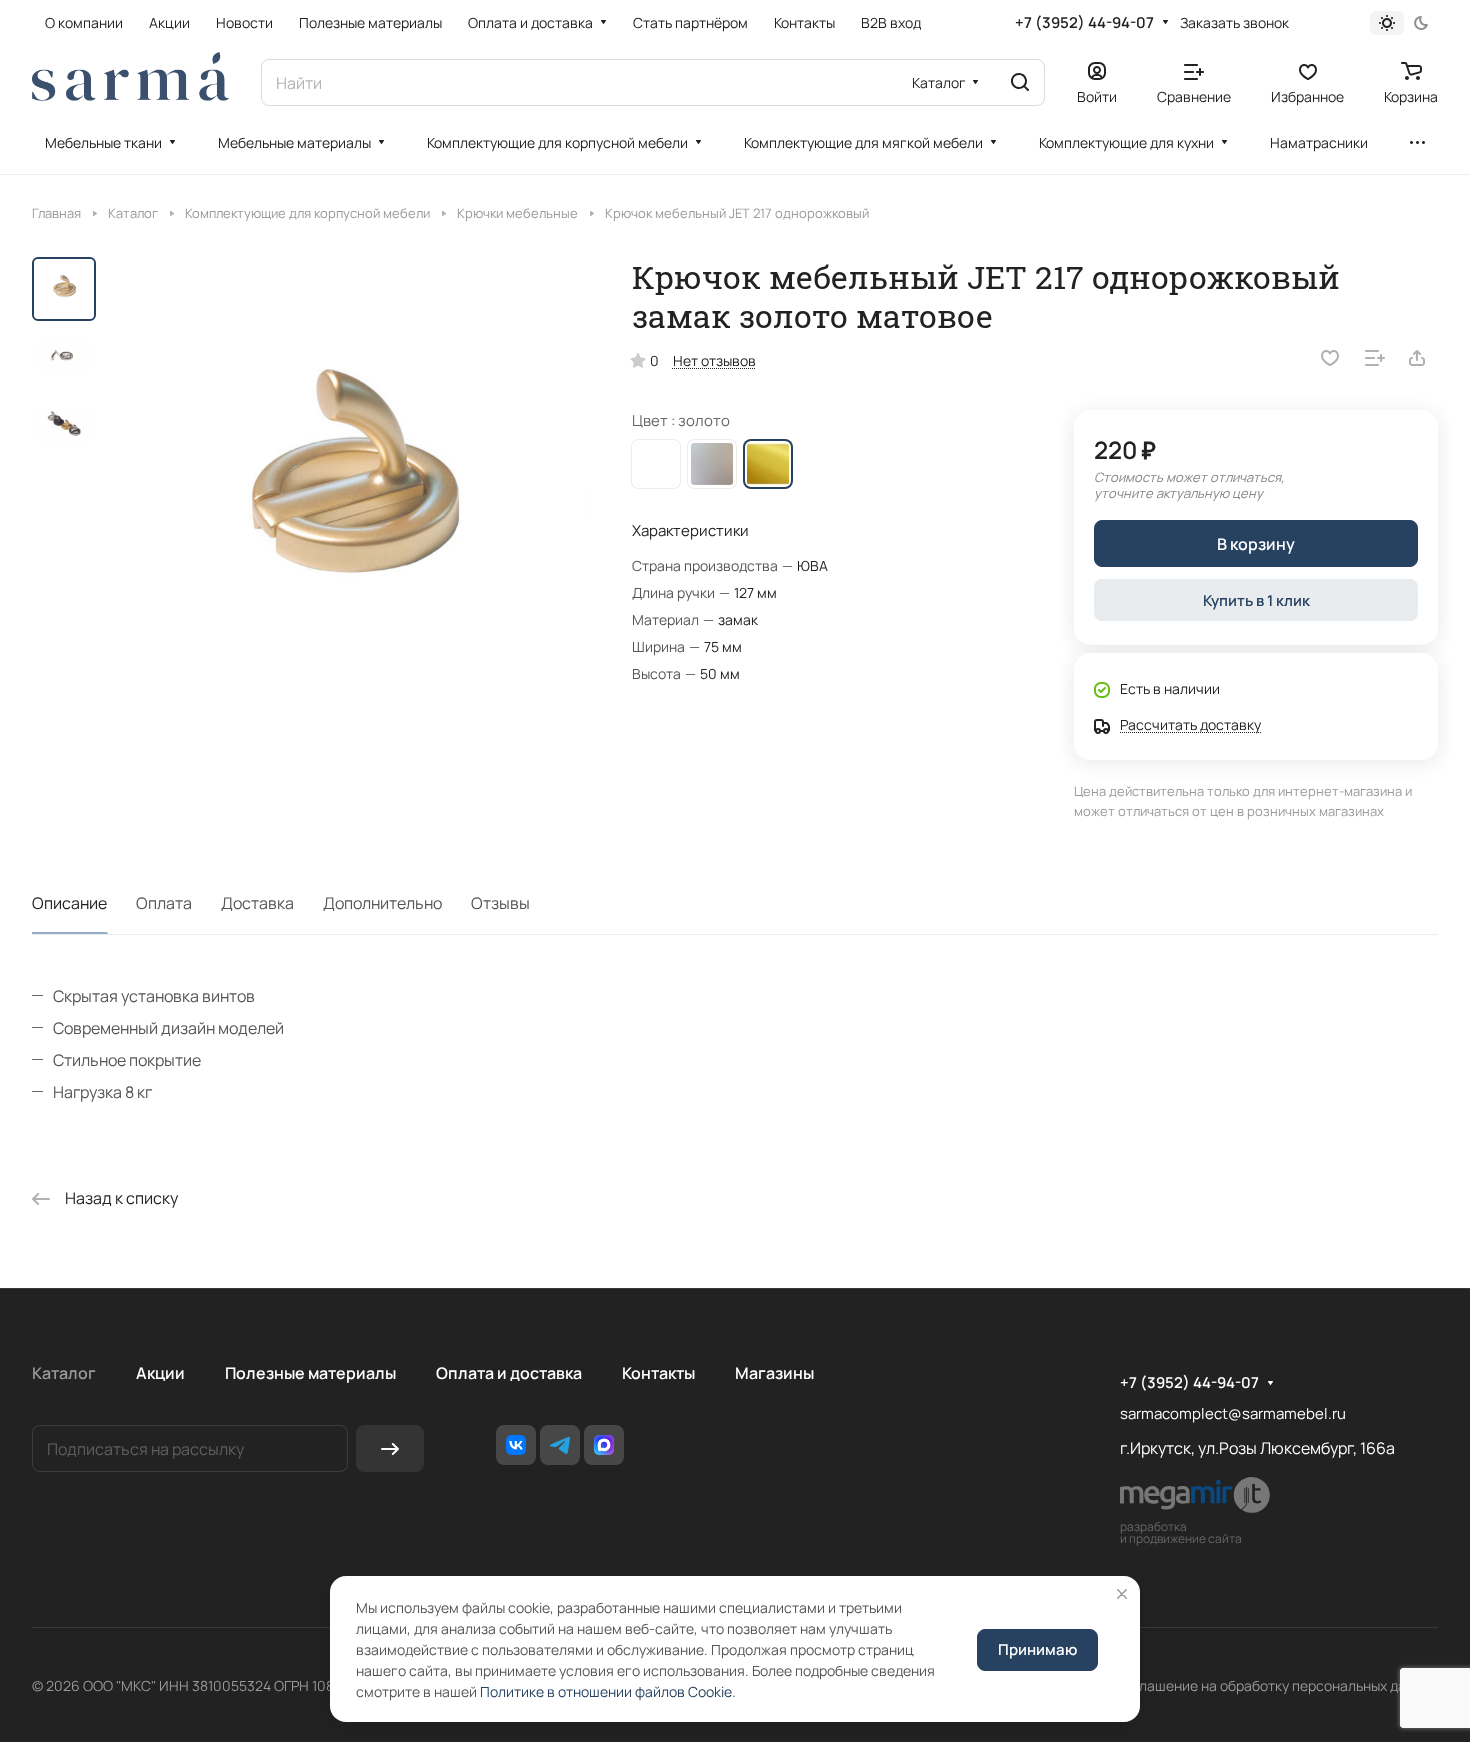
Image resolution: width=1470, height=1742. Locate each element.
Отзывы (500, 903)
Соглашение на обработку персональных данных (1276, 1685)
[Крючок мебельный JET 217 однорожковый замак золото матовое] (349, 500)
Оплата (164, 903)
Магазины (774, 1373)
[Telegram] (560, 1445)
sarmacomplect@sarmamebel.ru (1233, 1413)
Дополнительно (382, 903)
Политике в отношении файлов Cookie (606, 1691)
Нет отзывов (714, 360)
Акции (160, 1373)
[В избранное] (1330, 358)
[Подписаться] (390, 1448)
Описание (69, 903)
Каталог (64, 1373)
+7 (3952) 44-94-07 (1084, 23)
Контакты (658, 1373)
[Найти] (1020, 82)
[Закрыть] (1122, 1594)
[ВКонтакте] (516, 1445)
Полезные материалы (310, 1373)
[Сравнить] (1375, 358)
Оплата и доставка (509, 1373)
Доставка (257, 903)
